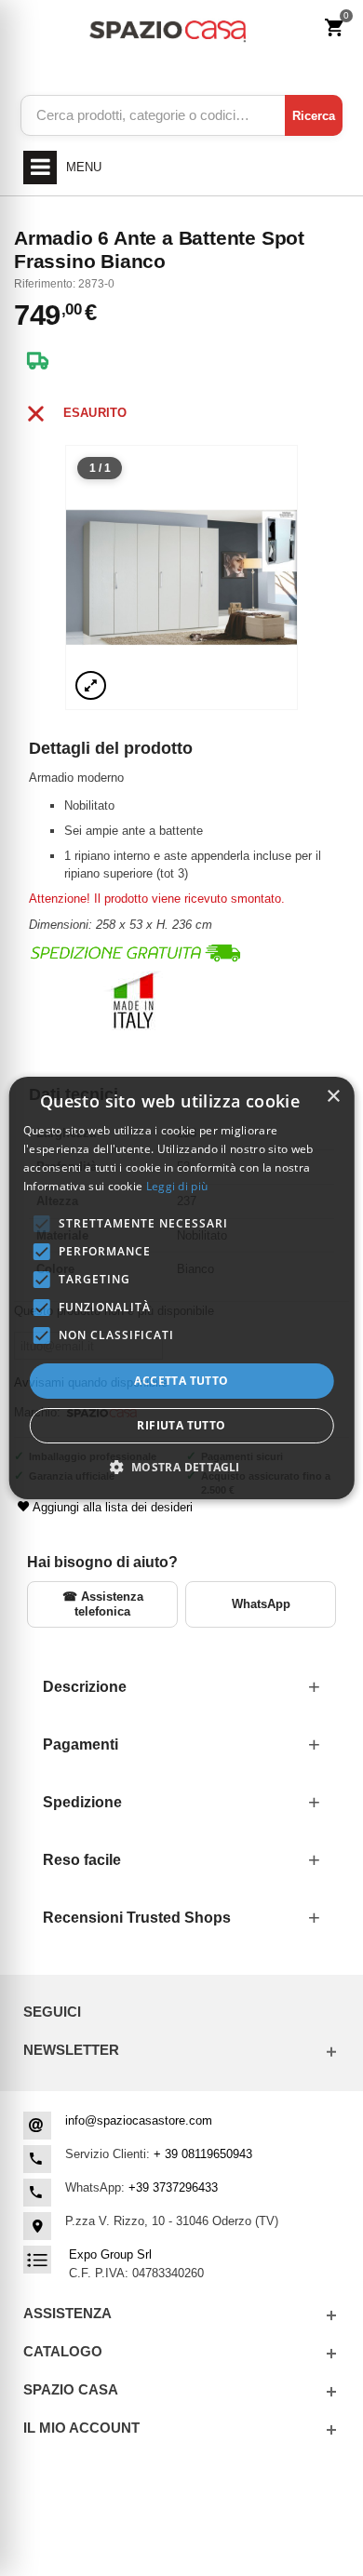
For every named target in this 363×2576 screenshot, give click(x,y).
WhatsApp (261, 1604)
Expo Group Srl (110, 2254)
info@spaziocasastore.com (139, 2120)
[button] (181, 1467)
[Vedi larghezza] (91, 685)
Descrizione (85, 1687)
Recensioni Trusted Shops (137, 1918)
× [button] (333, 1097)
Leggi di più (177, 1186)
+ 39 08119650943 (203, 2154)
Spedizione (82, 1802)
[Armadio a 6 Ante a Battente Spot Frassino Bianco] (181, 577)
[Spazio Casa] (167, 28)
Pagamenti (81, 1744)
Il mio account (81, 2428)
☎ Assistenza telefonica (103, 1604)
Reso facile (82, 1860)
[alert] (182, 1288)
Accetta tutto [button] (181, 1381)
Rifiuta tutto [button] (181, 1425)
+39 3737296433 (173, 2187)
